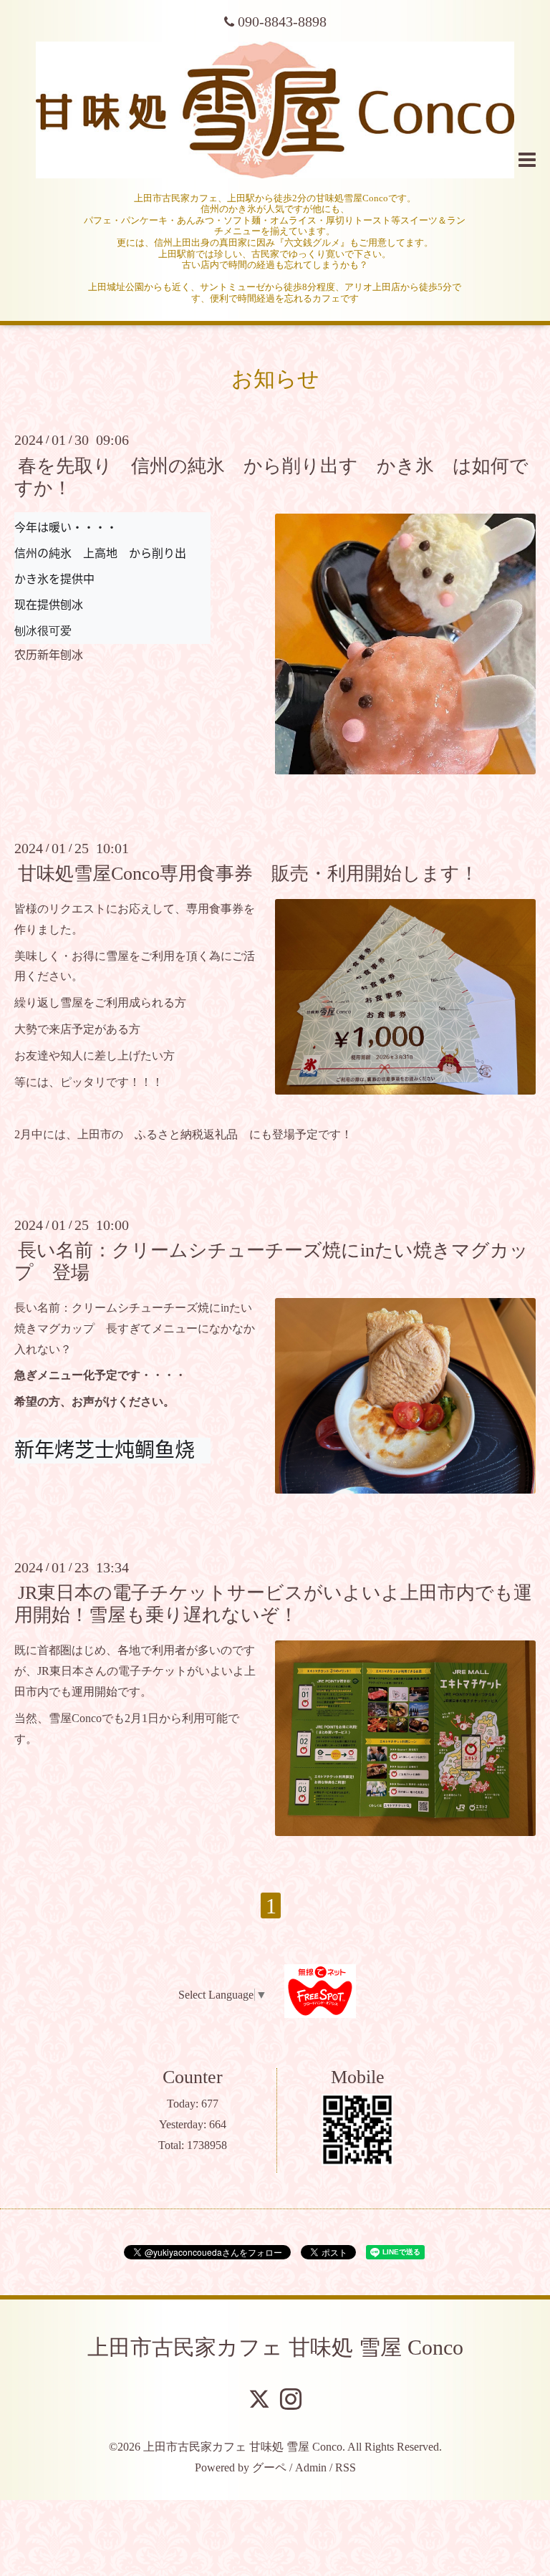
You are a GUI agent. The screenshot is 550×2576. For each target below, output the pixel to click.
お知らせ (275, 379)
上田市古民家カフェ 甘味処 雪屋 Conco (275, 2347)
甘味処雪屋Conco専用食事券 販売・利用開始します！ (248, 874)
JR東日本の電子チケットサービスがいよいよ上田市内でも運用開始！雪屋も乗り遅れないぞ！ (273, 1604)
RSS (346, 2467)
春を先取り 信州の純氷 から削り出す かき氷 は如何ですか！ (271, 476)
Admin (311, 2467)
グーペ (269, 2467)
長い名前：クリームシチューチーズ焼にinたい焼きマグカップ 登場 (271, 1261)
